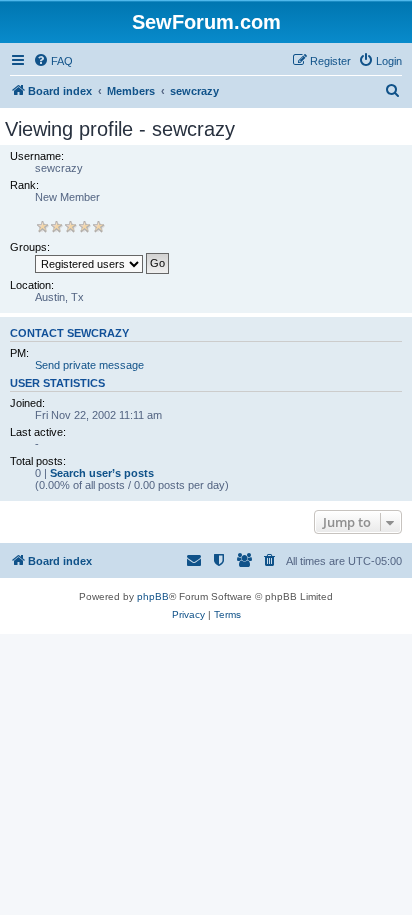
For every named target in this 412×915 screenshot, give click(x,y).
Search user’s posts (102, 473)
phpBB (153, 596)
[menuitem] (53, 61)
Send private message (89, 365)
